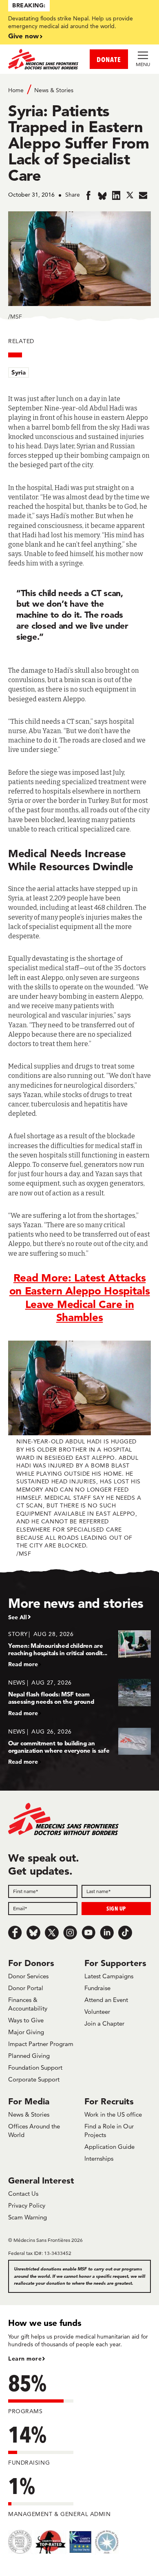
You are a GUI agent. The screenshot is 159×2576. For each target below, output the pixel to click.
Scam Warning (28, 2217)
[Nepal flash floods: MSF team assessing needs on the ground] (79, 1697)
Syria (19, 372)
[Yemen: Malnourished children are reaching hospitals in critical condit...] (79, 1649)
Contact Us (23, 2194)
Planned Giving (29, 2056)
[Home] (44, 59)
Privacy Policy (27, 2205)
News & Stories (54, 90)
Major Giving (26, 2032)
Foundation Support (35, 2067)
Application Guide (109, 2147)
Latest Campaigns (109, 1976)
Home (16, 90)
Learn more (25, 2359)
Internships (99, 2158)
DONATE (109, 59)
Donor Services (28, 1976)
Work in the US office (113, 2114)
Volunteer (97, 2012)
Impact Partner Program (41, 2044)
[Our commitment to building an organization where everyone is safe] (79, 1746)
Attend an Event (106, 2000)
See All (18, 1617)
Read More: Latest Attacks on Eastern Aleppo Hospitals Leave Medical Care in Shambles (80, 1298)
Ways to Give (26, 2020)
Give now (23, 36)
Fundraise (97, 1988)
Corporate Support (34, 2079)
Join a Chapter (104, 2023)
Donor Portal (26, 1988)
